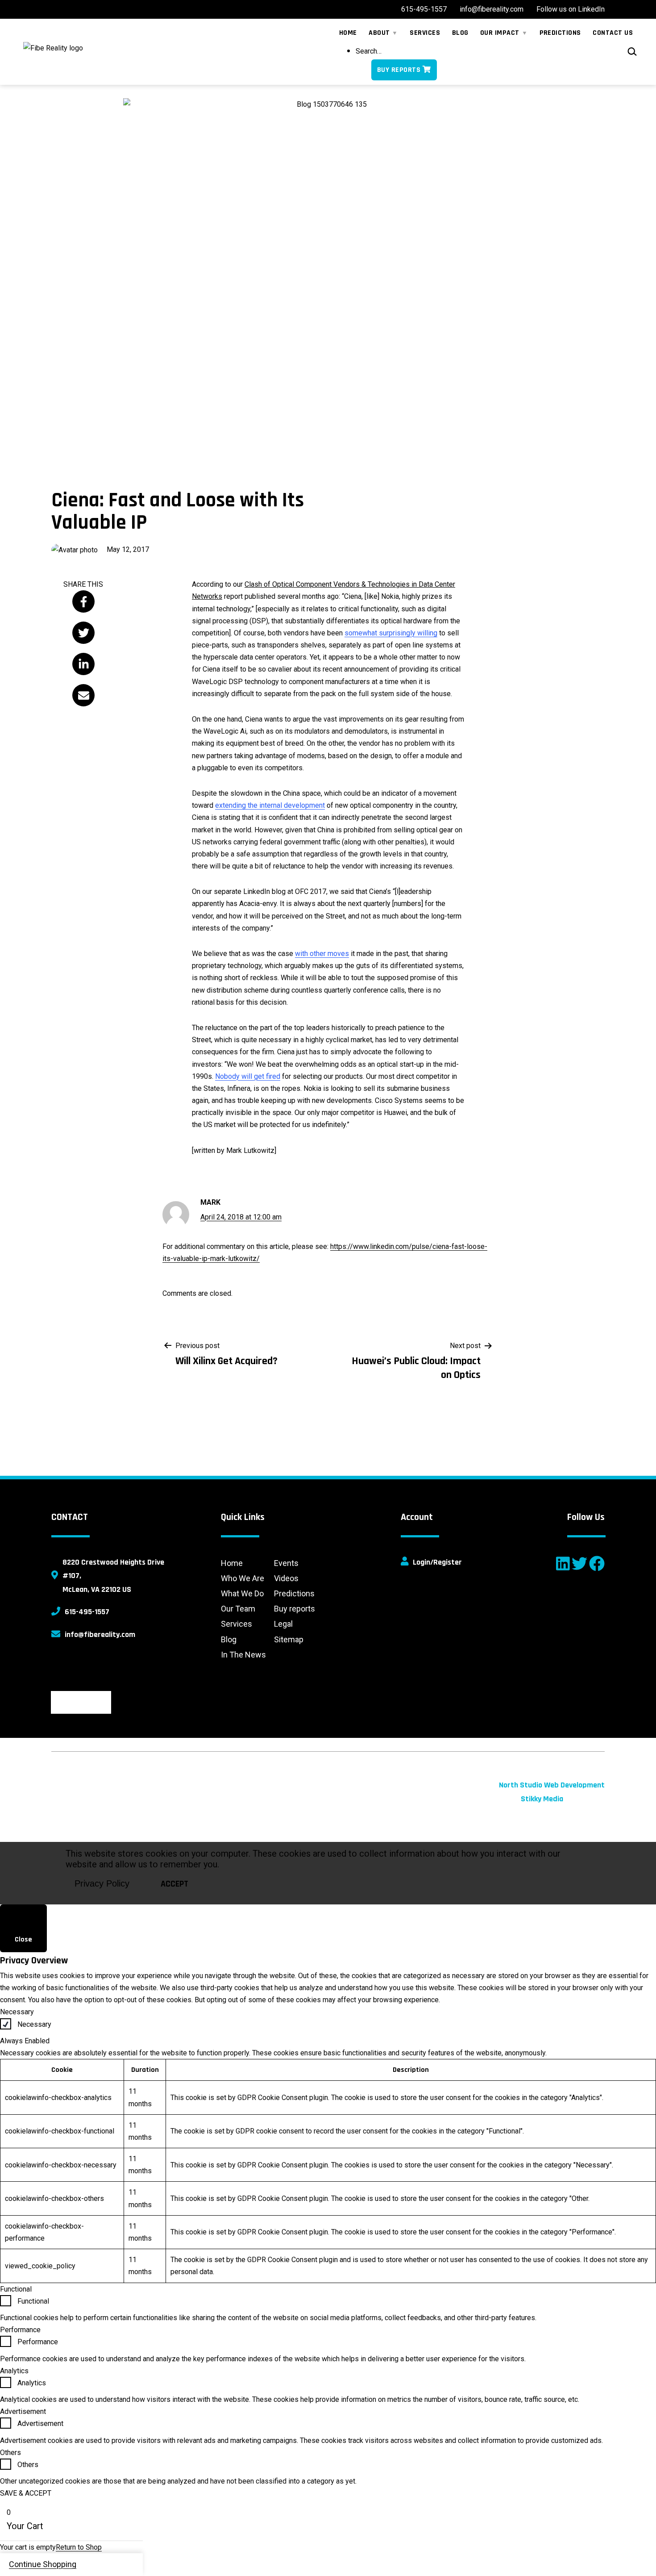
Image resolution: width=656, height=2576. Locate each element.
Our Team (238, 1609)
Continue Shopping (43, 2564)
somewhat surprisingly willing (391, 633)
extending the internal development (270, 805)
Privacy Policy (102, 1883)
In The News (243, 1655)
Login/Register (437, 1562)
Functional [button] (16, 2289)
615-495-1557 (87, 1612)
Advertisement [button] (23, 2411)
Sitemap (289, 1639)
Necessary (34, 2024)
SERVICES (425, 33)
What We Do (242, 1593)
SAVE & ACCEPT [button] (26, 2493)
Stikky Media (542, 1799)
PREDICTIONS (560, 33)
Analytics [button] (14, 2371)
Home (232, 1563)
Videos (286, 1578)
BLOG (460, 33)
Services (237, 1624)
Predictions (294, 1593)
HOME (348, 33)
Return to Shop (79, 2547)
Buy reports (295, 1609)
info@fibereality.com (100, 1635)
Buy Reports (399, 70)
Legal (283, 1624)
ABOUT (379, 33)
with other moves (322, 954)
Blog (229, 1639)
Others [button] (10, 2453)
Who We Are (243, 1578)
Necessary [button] (17, 2012)
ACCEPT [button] (174, 1884)
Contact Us (613, 33)
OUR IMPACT (500, 33)
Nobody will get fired (248, 1076)
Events (286, 1563)
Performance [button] (20, 2330)
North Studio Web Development (552, 1785)
